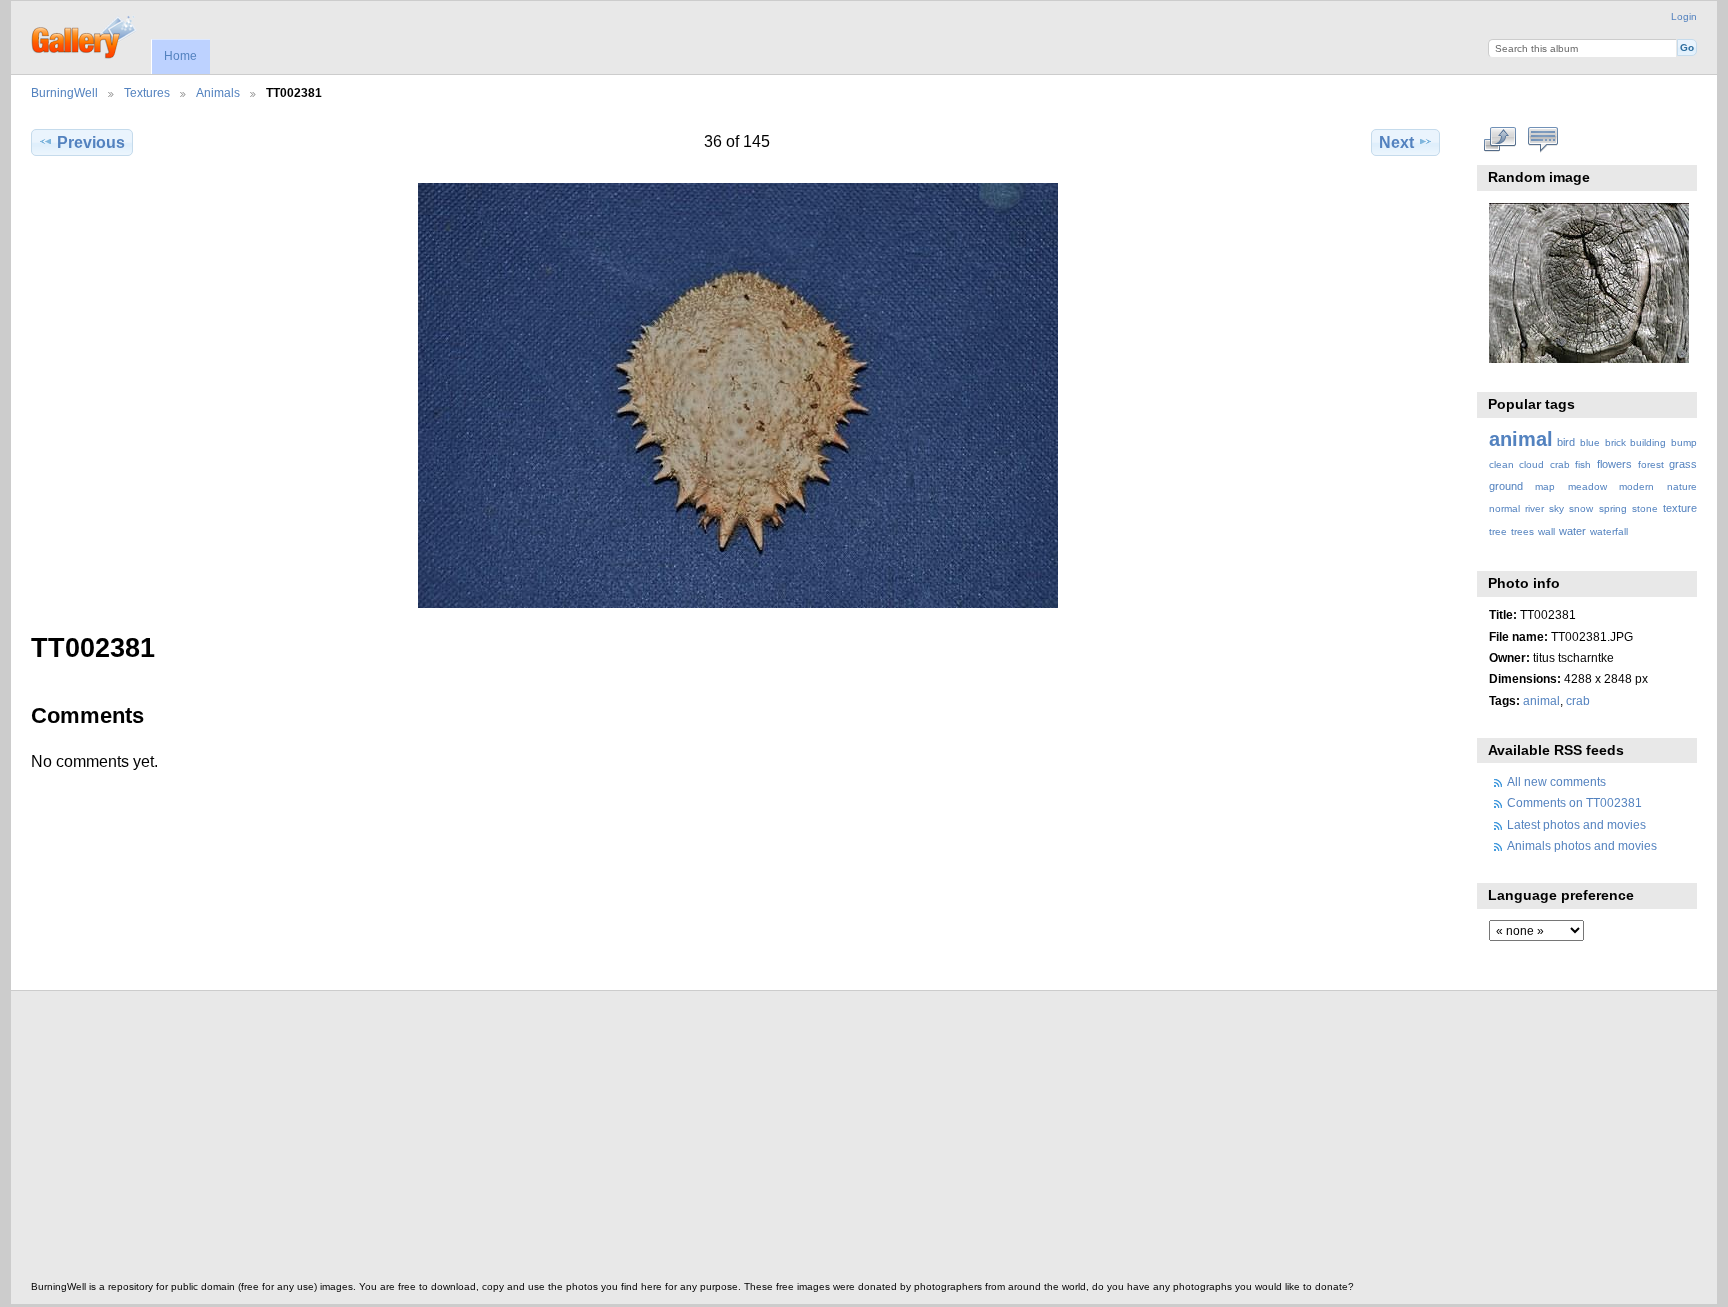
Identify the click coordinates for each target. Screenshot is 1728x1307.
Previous (91, 142)
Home (180, 56)
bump (1684, 442)
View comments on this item (1542, 140)
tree (1498, 531)
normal (1504, 508)
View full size (1499, 140)
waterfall (1609, 531)
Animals (218, 92)
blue (1590, 442)
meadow (1587, 486)
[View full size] (737, 395)
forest (1651, 464)
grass (1683, 464)
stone (1645, 508)
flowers (1614, 464)
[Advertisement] (631, 1141)
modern (1636, 486)
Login (1684, 16)
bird (1566, 442)
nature (1682, 486)
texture (1680, 508)
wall (1546, 531)
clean (1501, 464)
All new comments (1556, 781)
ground (1506, 486)
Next (1396, 142)
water (1572, 531)
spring (1613, 508)
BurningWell (64, 92)
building (1648, 442)
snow (1581, 508)
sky (1556, 508)
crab (1560, 464)
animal (1521, 439)
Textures (147, 92)
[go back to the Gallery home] (84, 35)
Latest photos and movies (1576, 824)
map (1545, 486)
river (1534, 508)
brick (1615, 442)
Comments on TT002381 (1574, 802)
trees (1522, 531)
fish (1583, 464)
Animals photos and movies (1582, 845)
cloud (1531, 464)
